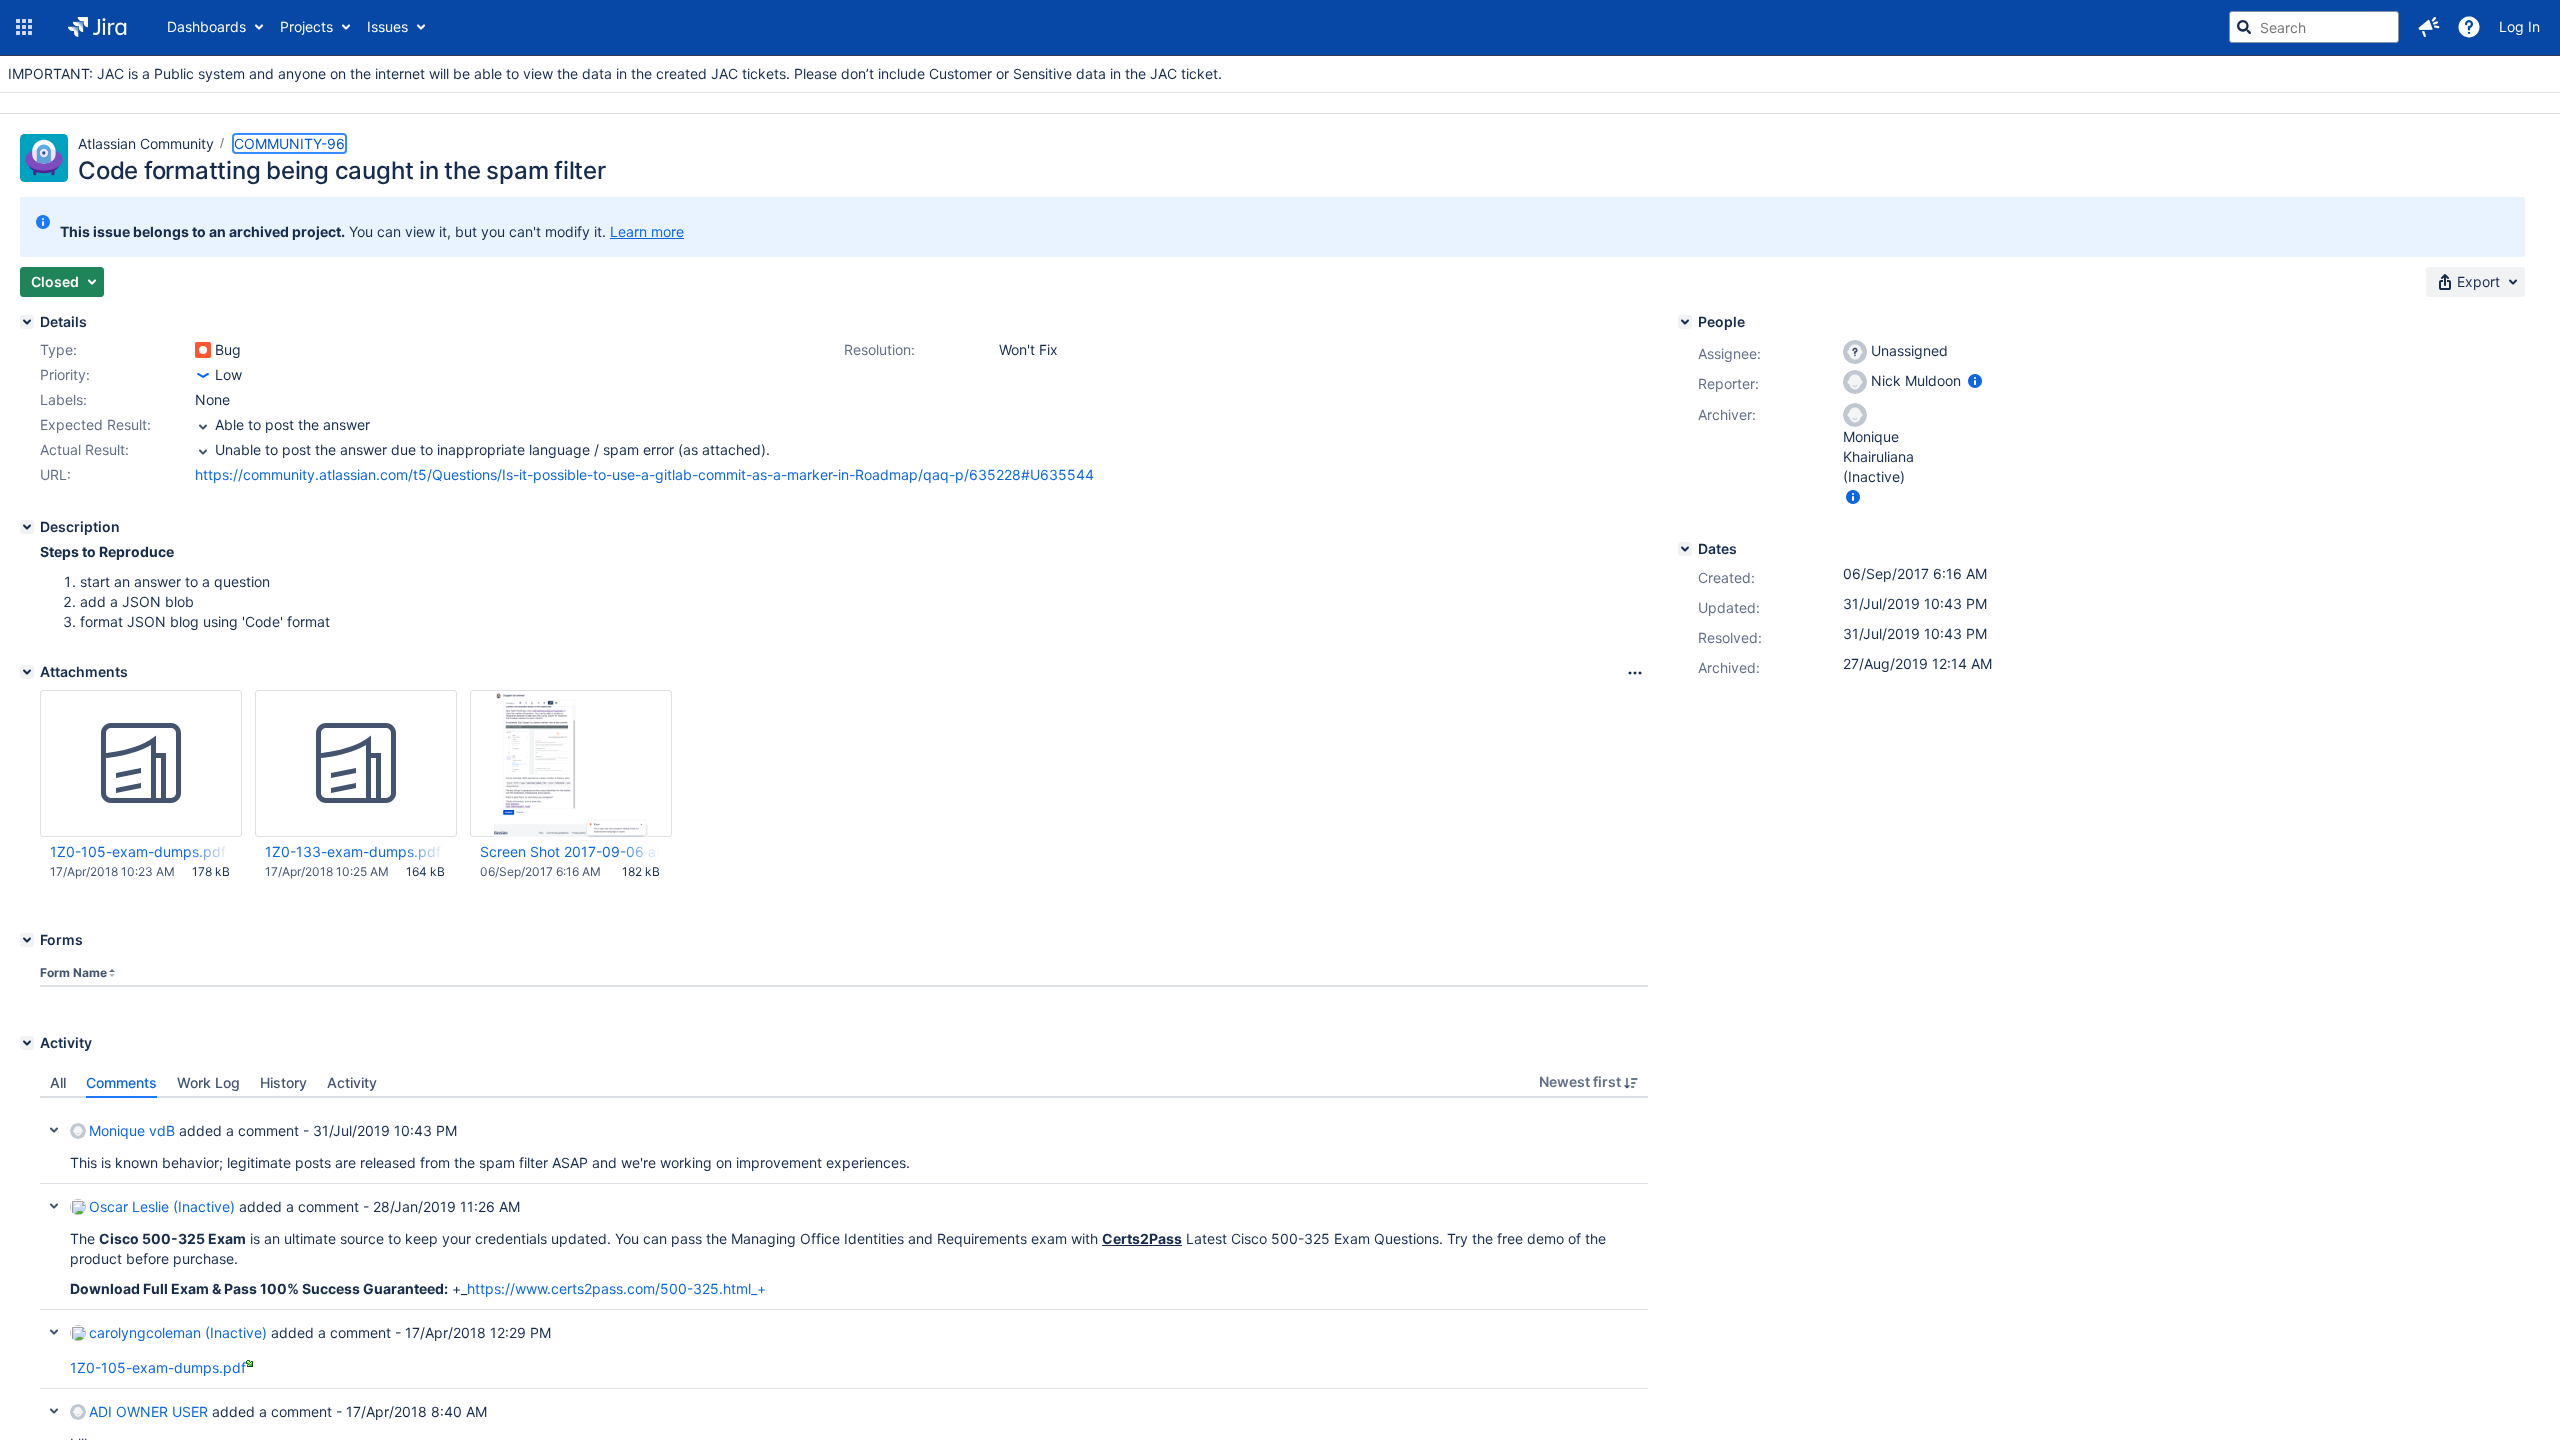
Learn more (647, 231)
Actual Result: (84, 449)
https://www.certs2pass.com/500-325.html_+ (616, 1288)
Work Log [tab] (208, 1082)
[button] (24, 27)
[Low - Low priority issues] (203, 375)
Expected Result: (95, 424)
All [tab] (58, 1082)
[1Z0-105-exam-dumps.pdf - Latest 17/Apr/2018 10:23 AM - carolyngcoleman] (141, 764)
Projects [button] (306, 26)
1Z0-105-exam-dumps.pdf (138, 851)
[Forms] (27, 940)
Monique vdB (132, 1130)
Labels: (63, 399)
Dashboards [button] (206, 26)
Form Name (73, 972)
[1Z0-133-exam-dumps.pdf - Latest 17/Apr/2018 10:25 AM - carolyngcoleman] (356, 764)
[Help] (2469, 27)
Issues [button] (387, 26)
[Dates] (1685, 549)
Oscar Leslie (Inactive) (162, 1206)
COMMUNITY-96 (289, 143)
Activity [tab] (352, 1082)
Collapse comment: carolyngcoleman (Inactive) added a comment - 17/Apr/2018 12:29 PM (54, 1332)
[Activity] (27, 1043)
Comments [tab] (121, 1082)
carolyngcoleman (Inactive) (178, 1332)
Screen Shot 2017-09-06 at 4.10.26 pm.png (570, 851)
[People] (1685, 322)
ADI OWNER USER (148, 1411)
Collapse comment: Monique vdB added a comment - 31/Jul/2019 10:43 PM (54, 1130)
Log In (2519, 26)
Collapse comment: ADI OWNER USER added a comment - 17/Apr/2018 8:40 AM (54, 1411)
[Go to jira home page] (97, 27)
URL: (55, 474)
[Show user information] (1975, 380)
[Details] (27, 322)
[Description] (27, 527)
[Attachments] (27, 672)
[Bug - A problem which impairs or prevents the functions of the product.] (203, 350)
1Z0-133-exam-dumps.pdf (353, 851)
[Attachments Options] (1635, 673)
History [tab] (283, 1082)
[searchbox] (2314, 27)
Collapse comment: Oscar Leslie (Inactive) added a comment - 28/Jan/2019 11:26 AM (54, 1206)
